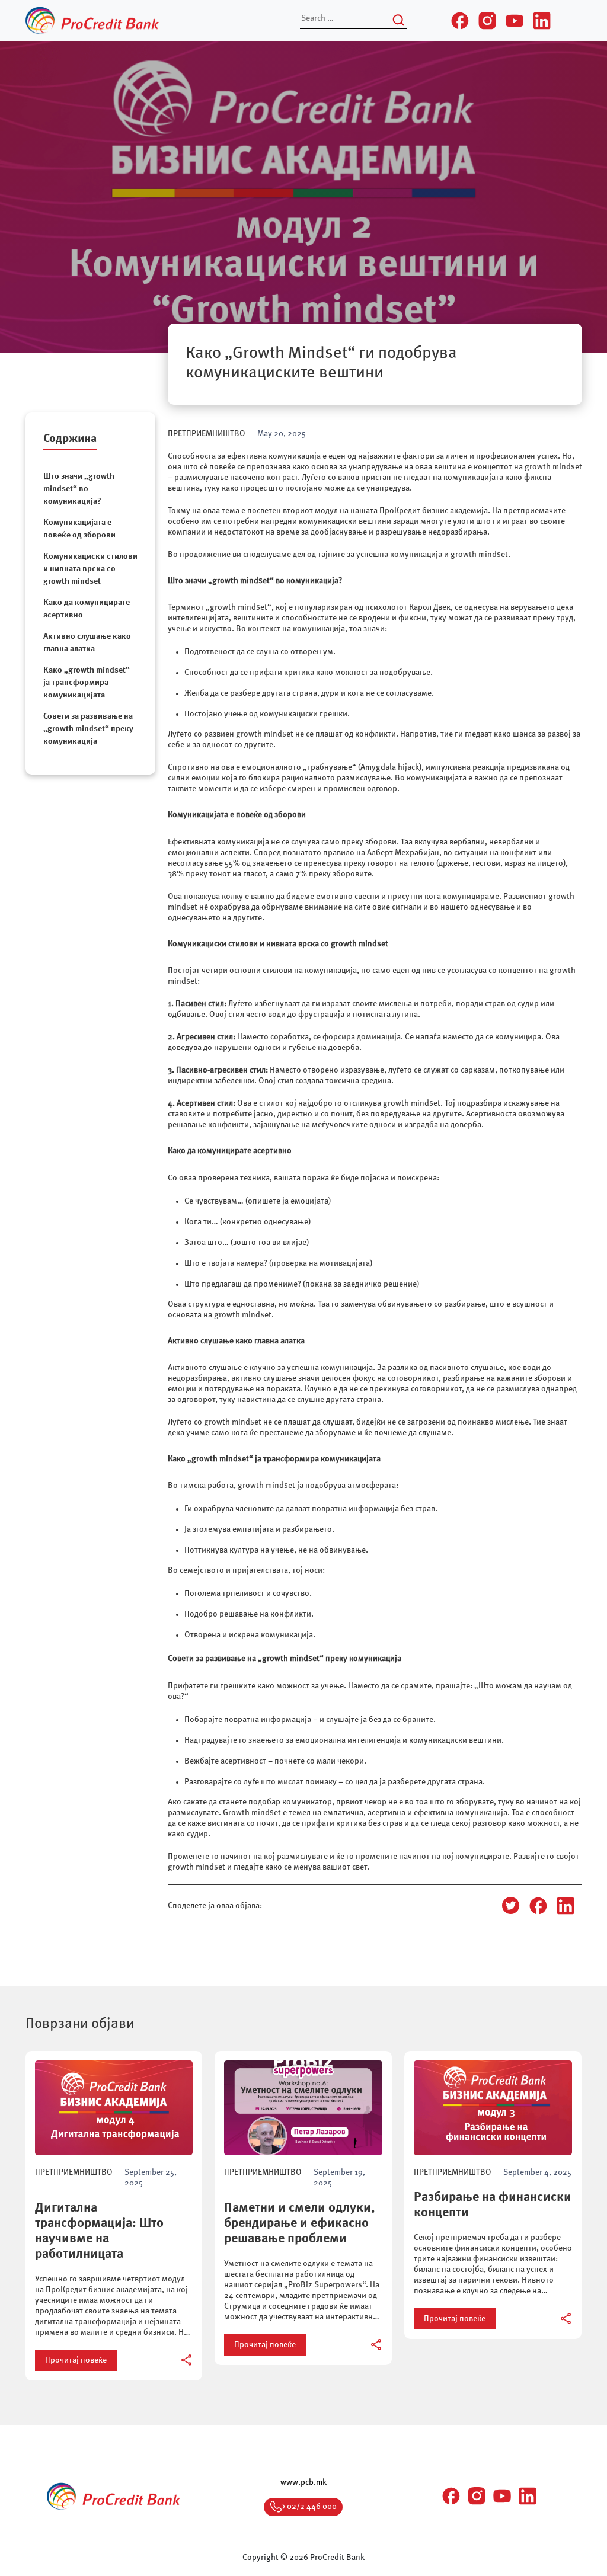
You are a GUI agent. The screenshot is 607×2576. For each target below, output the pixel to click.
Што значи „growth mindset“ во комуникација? (79, 489)
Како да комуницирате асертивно (87, 609)
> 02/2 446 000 (309, 2507)
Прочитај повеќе (76, 2360)
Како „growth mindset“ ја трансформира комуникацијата (87, 683)
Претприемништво (207, 434)
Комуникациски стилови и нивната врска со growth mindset (90, 569)
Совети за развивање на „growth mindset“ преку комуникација (88, 729)
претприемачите (534, 511)
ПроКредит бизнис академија (434, 511)
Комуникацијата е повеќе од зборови (80, 529)
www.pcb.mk (303, 2482)
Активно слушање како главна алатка (87, 643)
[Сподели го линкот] (187, 2360)
